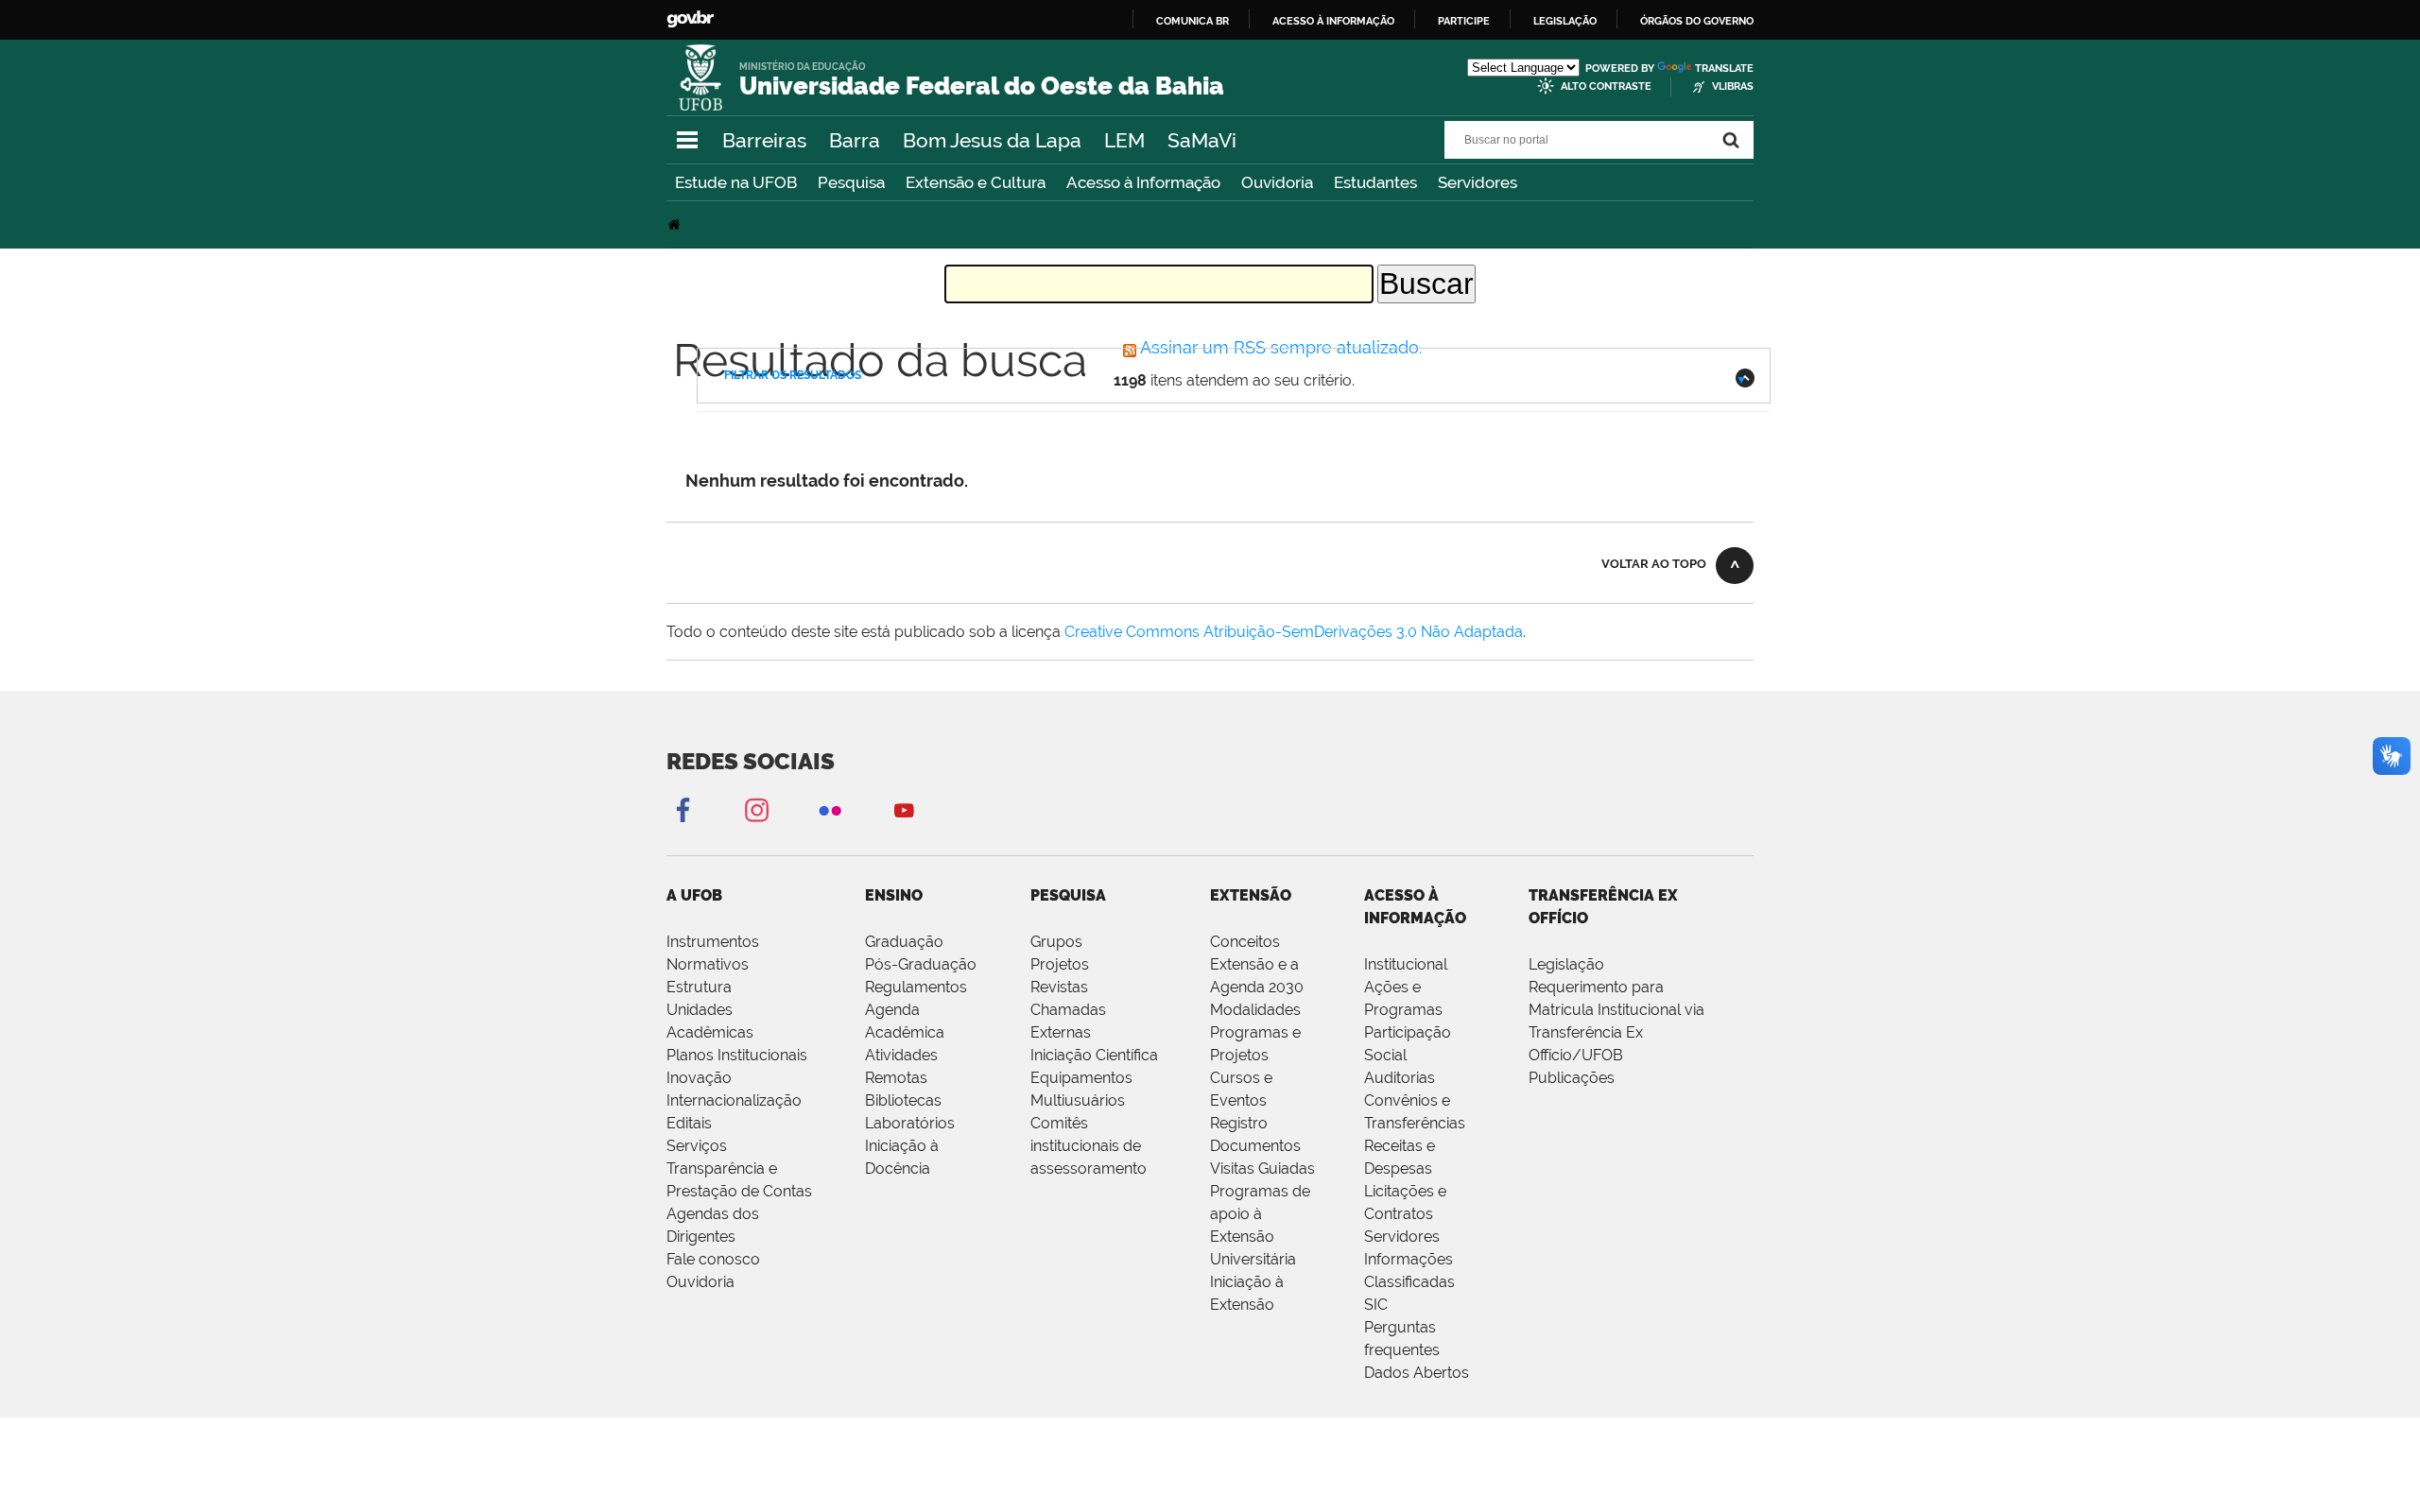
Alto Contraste (1606, 86)
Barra (855, 140)
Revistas (1059, 987)
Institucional (1406, 964)
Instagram (756, 809)
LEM (1124, 140)
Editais (689, 1123)
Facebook (683, 809)
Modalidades (1255, 1010)
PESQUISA (1068, 895)
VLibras (1733, 86)
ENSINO (894, 895)
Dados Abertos (1417, 1373)
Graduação (904, 942)
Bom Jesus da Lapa (992, 140)
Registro (1239, 1123)
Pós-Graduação (921, 964)
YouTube (904, 809)
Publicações (1572, 1078)
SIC (1376, 1305)
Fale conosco (713, 1259)
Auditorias (1400, 1078)
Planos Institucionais (737, 1055)
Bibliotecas (903, 1100)
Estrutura (699, 987)
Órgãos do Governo (1697, 21)
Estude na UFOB (736, 182)
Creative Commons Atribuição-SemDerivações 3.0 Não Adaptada (1294, 632)
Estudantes (1375, 182)
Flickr (830, 809)
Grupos (1056, 942)
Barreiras (764, 140)
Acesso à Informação (1143, 182)
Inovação (699, 1078)
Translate (1724, 69)
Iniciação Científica (1094, 1055)
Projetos (1060, 964)
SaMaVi (1202, 140)
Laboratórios (910, 1123)
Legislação (1565, 21)
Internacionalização (734, 1100)
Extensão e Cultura (976, 182)
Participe (1464, 21)
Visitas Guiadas (1262, 1168)
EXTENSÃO (1251, 895)
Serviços (697, 1146)
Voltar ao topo (1654, 564)
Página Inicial (676, 224)
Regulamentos (916, 987)
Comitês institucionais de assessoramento (1089, 1146)
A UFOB (694, 895)
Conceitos (1245, 942)
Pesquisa (851, 182)
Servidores (1478, 182)
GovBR (690, 19)
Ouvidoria (1277, 182)
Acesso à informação (1333, 21)
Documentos (1255, 1146)
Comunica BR (1193, 21)
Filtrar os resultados (793, 375)
